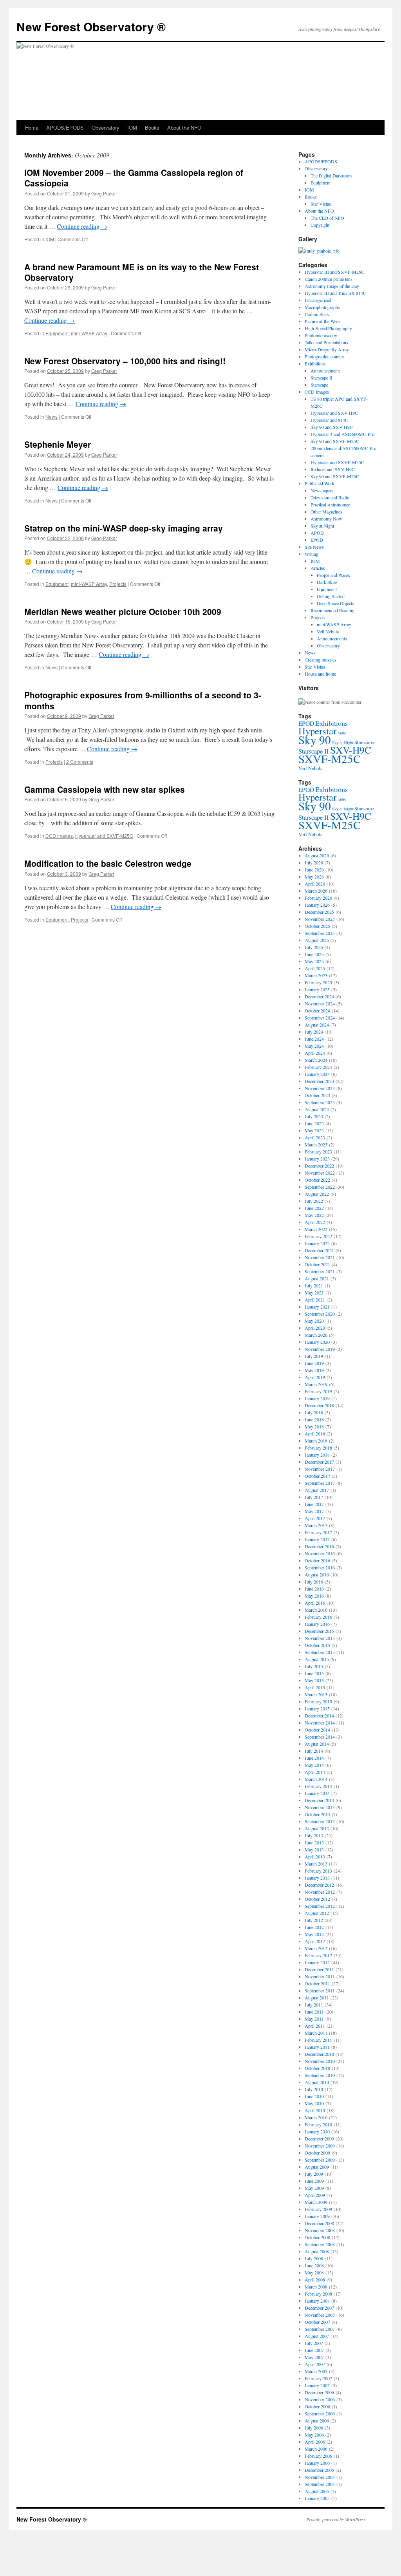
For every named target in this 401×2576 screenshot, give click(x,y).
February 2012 (318, 1955)
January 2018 (317, 1455)
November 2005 (320, 2477)
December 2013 (319, 1800)
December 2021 (319, 1250)
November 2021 (320, 1257)
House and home (320, 674)
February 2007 (318, 2378)
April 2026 (315, 884)
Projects (118, 584)
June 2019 (314, 1363)
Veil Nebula (328, 631)
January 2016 (317, 1624)
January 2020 (317, 1342)
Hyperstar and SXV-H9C (334, 413)
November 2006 (320, 2399)
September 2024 (320, 1018)
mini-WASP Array (89, 333)
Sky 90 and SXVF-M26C (335, 476)
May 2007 (314, 2357)
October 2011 (317, 1983)
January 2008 (317, 2301)
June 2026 (314, 870)
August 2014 (317, 1744)
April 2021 (315, 1300)
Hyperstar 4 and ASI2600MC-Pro (342, 434)
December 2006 (319, 2392)
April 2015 (315, 1687)
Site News (314, 547)
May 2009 (314, 2188)
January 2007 (317, 2385)
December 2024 (319, 996)
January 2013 (317, 1878)
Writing (312, 554)
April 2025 (315, 968)
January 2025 (317, 989)
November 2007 (320, 2315)
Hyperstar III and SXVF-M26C (334, 272)
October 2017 (317, 1476)
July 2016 (314, 1582)
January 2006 (317, 2463)
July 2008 (314, 2258)
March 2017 (316, 1525)
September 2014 (320, 1737)
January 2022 (317, 1243)
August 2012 (317, 1913)
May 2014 (314, 1765)
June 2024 (314, 1039)
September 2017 (320, 1483)
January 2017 (317, 1539)
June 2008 (314, 2265)
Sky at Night (322, 526)
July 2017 (314, 1497)
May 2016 (314, 1596)
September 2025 (320, 933)
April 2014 (315, 1772)
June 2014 (314, 1758)
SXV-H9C (351, 750)
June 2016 (314, 1589)
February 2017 (318, 1532)
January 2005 (317, 2498)
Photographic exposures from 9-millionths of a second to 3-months (143, 700)
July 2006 (314, 2428)
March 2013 (316, 1864)
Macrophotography (322, 307)
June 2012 (314, 1927)
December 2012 (319, 1885)
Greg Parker (104, 193)
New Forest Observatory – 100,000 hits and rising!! (125, 361)
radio (342, 733)
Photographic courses (325, 356)
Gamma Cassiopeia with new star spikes (105, 789)
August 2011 (317, 1998)
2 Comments (80, 762)
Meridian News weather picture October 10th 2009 (123, 611)
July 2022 (314, 1201)
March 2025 (316, 975)
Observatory (106, 127)
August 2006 (317, 2421)
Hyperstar (317, 731)
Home (32, 127)
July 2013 (314, 1835)
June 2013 (314, 1842)
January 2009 (317, 2216)
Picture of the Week (323, 321)
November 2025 (320, 919)
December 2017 (319, 1462)
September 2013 (320, 1821)
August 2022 (317, 1194)
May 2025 (314, 961)
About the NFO (184, 127)
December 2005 (319, 2470)
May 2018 (314, 1426)
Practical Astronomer (330, 504)
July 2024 (314, 1032)
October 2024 (317, 1011)
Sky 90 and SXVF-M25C (335, 441)
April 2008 (315, 2280)
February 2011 (318, 2040)
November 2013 (320, 1807)
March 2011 (316, 2033)
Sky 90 (315, 740)
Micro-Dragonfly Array (327, 349)
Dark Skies (327, 582)
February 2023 (318, 1152)
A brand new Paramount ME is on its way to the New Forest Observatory (142, 272)
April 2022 (315, 1222)
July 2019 (314, 1356)
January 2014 (317, 1793)
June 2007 (314, 2350)
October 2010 (317, 2068)
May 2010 (314, 2103)
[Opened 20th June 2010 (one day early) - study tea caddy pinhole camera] (319, 251)
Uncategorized (318, 300)
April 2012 (315, 1941)
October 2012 (317, 1899)
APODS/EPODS (65, 127)
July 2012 (314, 1920)
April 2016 (315, 1603)
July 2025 (314, 947)
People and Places (333, 575)
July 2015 (314, 1666)
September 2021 (320, 1271)
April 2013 (315, 1857)
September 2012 (320, 1906)
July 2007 (314, 2343)
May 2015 (314, 1680)
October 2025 (317, 926)
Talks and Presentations (326, 342)
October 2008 (317, 2237)
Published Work (320, 483)
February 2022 (318, 1236)
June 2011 (314, 2012)
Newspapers (322, 490)
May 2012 (314, 1934)
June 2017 (314, 1504)
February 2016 (318, 1617)
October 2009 (317, 2153)
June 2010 (314, 2096)
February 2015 (318, 1701)
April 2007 (315, 2364)
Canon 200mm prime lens (329, 279)
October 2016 (317, 1560)
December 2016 (319, 1546)
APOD (317, 533)
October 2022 (317, 1180)
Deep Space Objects (335, 603)
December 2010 (319, 2054)
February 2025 (318, 982)
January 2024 (317, 1074)
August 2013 (317, 1828)
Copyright (320, 225)
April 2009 (315, 2195)
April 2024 (315, 1053)
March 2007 (316, 2371)
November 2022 (320, 1173)
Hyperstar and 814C (329, 420)
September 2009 (320, 2160)
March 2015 (316, 1694)
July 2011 (314, 2005)
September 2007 (320, 2329)
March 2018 (316, 1441)
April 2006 (315, 2442)
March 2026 (316, 891)
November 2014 (320, 1723)
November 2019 (320, 1349)
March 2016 (316, 1610)
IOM (132, 127)
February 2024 (318, 1067)
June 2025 (314, 954)
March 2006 (316, 2449)
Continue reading (82, 226)
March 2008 (316, 2287)
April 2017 (315, 1518)
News (51, 417)
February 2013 (318, 1871)
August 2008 (317, 2251)
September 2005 (320, 2484)
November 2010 (320, 2061)
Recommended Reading (332, 610)
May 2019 (314, 1370)
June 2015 (314, 1673)
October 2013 (317, 1814)
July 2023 (314, 1116)
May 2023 (314, 1130)
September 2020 (320, 1314)
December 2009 (319, 2139)
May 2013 (314, 1849)
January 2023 (317, 1159)
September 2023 (320, 1102)
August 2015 (317, 1659)
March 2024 (316, 1060)
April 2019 (315, 1377)
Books (152, 127)
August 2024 (317, 1025)
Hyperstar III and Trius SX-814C (335, 293)
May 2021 (314, 1293)
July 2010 (314, 2089)
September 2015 (320, 1652)
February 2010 (318, 2124)
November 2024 (320, 1003)
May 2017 (314, 1511)
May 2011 (314, 2019)
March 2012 (316, 1948)
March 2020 (316, 1335)
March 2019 (316, 1384)
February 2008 (318, 2294)
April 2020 (315, 1328)
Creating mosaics (321, 660)
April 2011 (315, 2026)
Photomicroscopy (321, 335)
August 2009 (317, 2167)
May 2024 (314, 1046)
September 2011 (320, 1990)
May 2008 (314, 2272)
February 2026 (318, 898)
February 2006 (318, 2456)
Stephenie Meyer (58, 444)
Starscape (319, 385)
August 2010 (317, 2082)
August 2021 (317, 1278)
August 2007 (317, 2336)
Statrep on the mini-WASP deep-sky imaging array (124, 528)
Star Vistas (321, 204)
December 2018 (319, 1405)
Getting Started (331, 596)
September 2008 (320, 2244)
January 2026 (317, 905)
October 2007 (317, 2322)
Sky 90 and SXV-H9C (332, 427)
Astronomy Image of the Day (332, 286)
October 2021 (317, 1264)
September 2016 (320, 1567)
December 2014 (319, 1716)
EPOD (317, 540)
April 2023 (315, 1137)
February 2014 (318, 1786)
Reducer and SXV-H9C (333, 469)
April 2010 (315, 2110)
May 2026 (314, 877)
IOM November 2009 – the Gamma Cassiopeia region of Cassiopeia (134, 178)
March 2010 (316, 2117)
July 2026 (314, 862)
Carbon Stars (317, 314)
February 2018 (318, 1448)
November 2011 (320, 1976)
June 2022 (314, 1208)
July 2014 (314, 1751)
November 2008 (320, 2230)
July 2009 (314, 2174)
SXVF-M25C (330, 758)
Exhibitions (315, 363)
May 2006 (314, 2435)
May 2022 (314, 1215)
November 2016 (320, 1553)
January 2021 (317, 1307)
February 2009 (318, 2209)
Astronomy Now (326, 519)
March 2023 (316, 1144)
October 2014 (317, 1730)
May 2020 (314, 1321)
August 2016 (317, 1575)
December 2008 (319, 2223)
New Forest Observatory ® (91, 26)
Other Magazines (326, 512)
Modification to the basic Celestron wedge (108, 863)
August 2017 (317, 1490)
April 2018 (315, 1434)
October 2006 (317, 2406)
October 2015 (317, 1645)
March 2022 (316, 1229)
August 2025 (317, 940)
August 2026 (317, 855)
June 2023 (314, 1123)
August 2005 (317, 2491)
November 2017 (320, 1469)
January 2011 (317, 2047)
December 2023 (319, 1081)
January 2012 (317, 1962)
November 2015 (320, 1638)
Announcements (326, 371)
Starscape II (322, 378)
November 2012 (320, 1892)
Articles (318, 568)
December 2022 (319, 1166)
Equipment (57, 333)
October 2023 (317, 1095)
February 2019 (318, 1391)
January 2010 (317, 2131)
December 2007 (319, 2308)
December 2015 (319, 1631)
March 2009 (316, 2202)
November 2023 (320, 1088)
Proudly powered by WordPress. (337, 2519)
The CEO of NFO (327, 218)
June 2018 (314, 1419)
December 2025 (319, 912)
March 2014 (316, 1779)
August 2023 (317, 1109)
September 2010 (320, 2075)
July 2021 (314, 1285)
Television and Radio (330, 497)
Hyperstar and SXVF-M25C (104, 836)
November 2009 (320, 2146)
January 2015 (317, 1708)
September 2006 (320, 2413)
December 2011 (319, 1969)
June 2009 (314, 2181)
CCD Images (59, 836)
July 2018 (314, 1412)
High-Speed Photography (328, 328)
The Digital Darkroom (331, 175)
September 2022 (320, 1187)
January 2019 (317, 1398)
